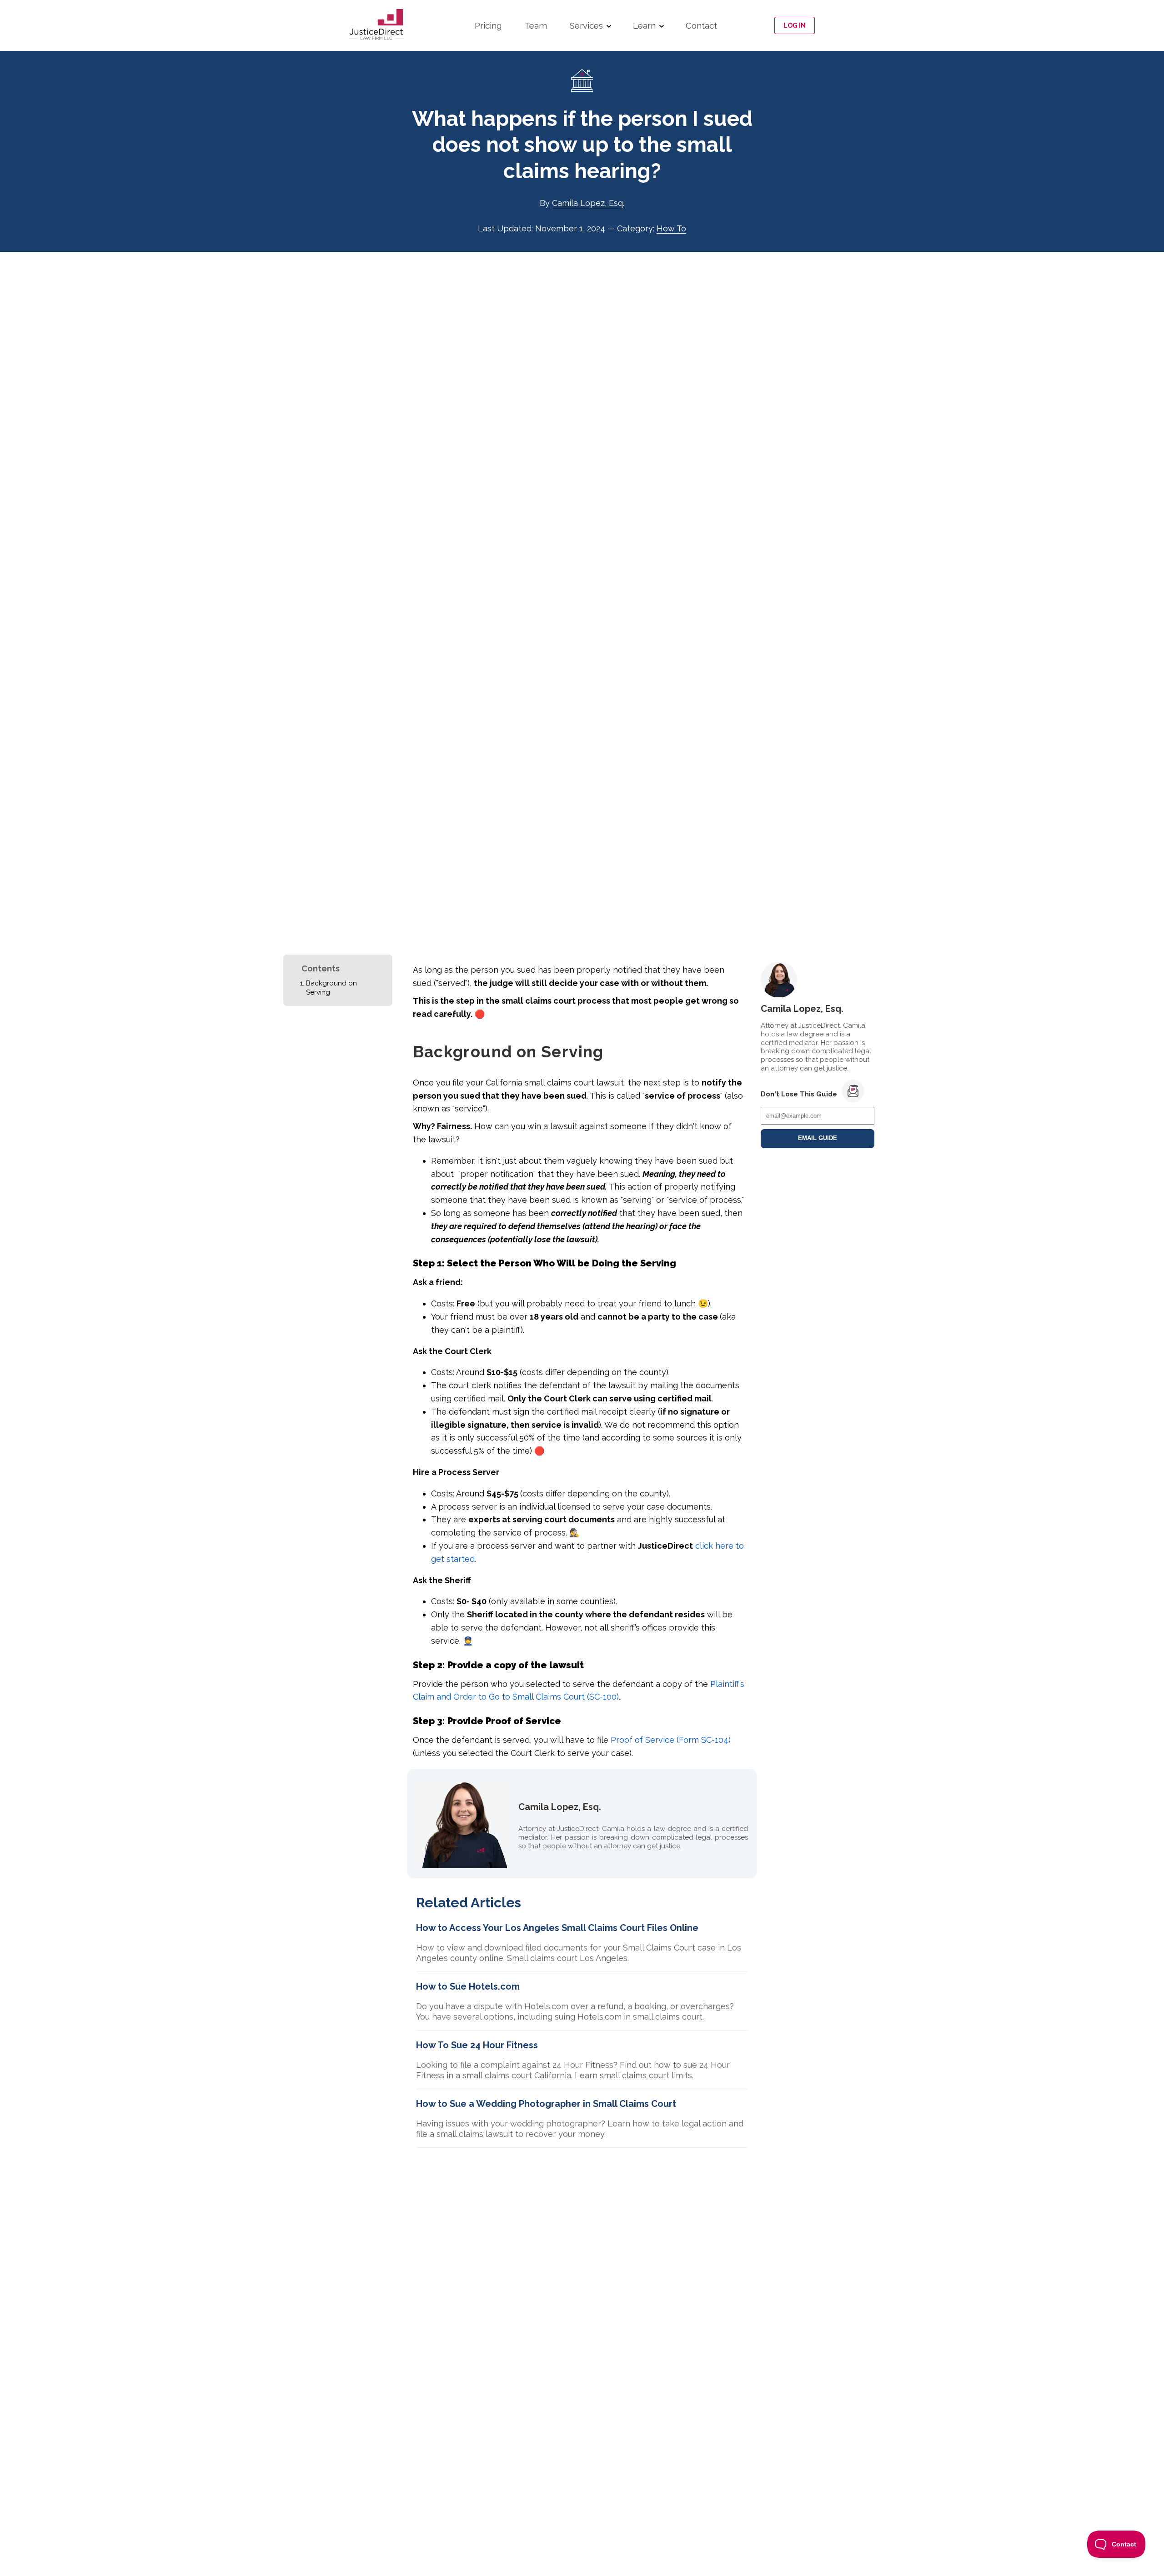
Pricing (488, 25)
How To (671, 228)
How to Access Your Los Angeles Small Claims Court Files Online (557, 1928)
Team (536, 25)
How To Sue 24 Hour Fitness (477, 2045)
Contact (701, 25)
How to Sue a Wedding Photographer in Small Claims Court (546, 2104)
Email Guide (818, 1138)
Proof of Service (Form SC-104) (671, 1740)
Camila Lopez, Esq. (588, 203)
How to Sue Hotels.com (468, 1986)
